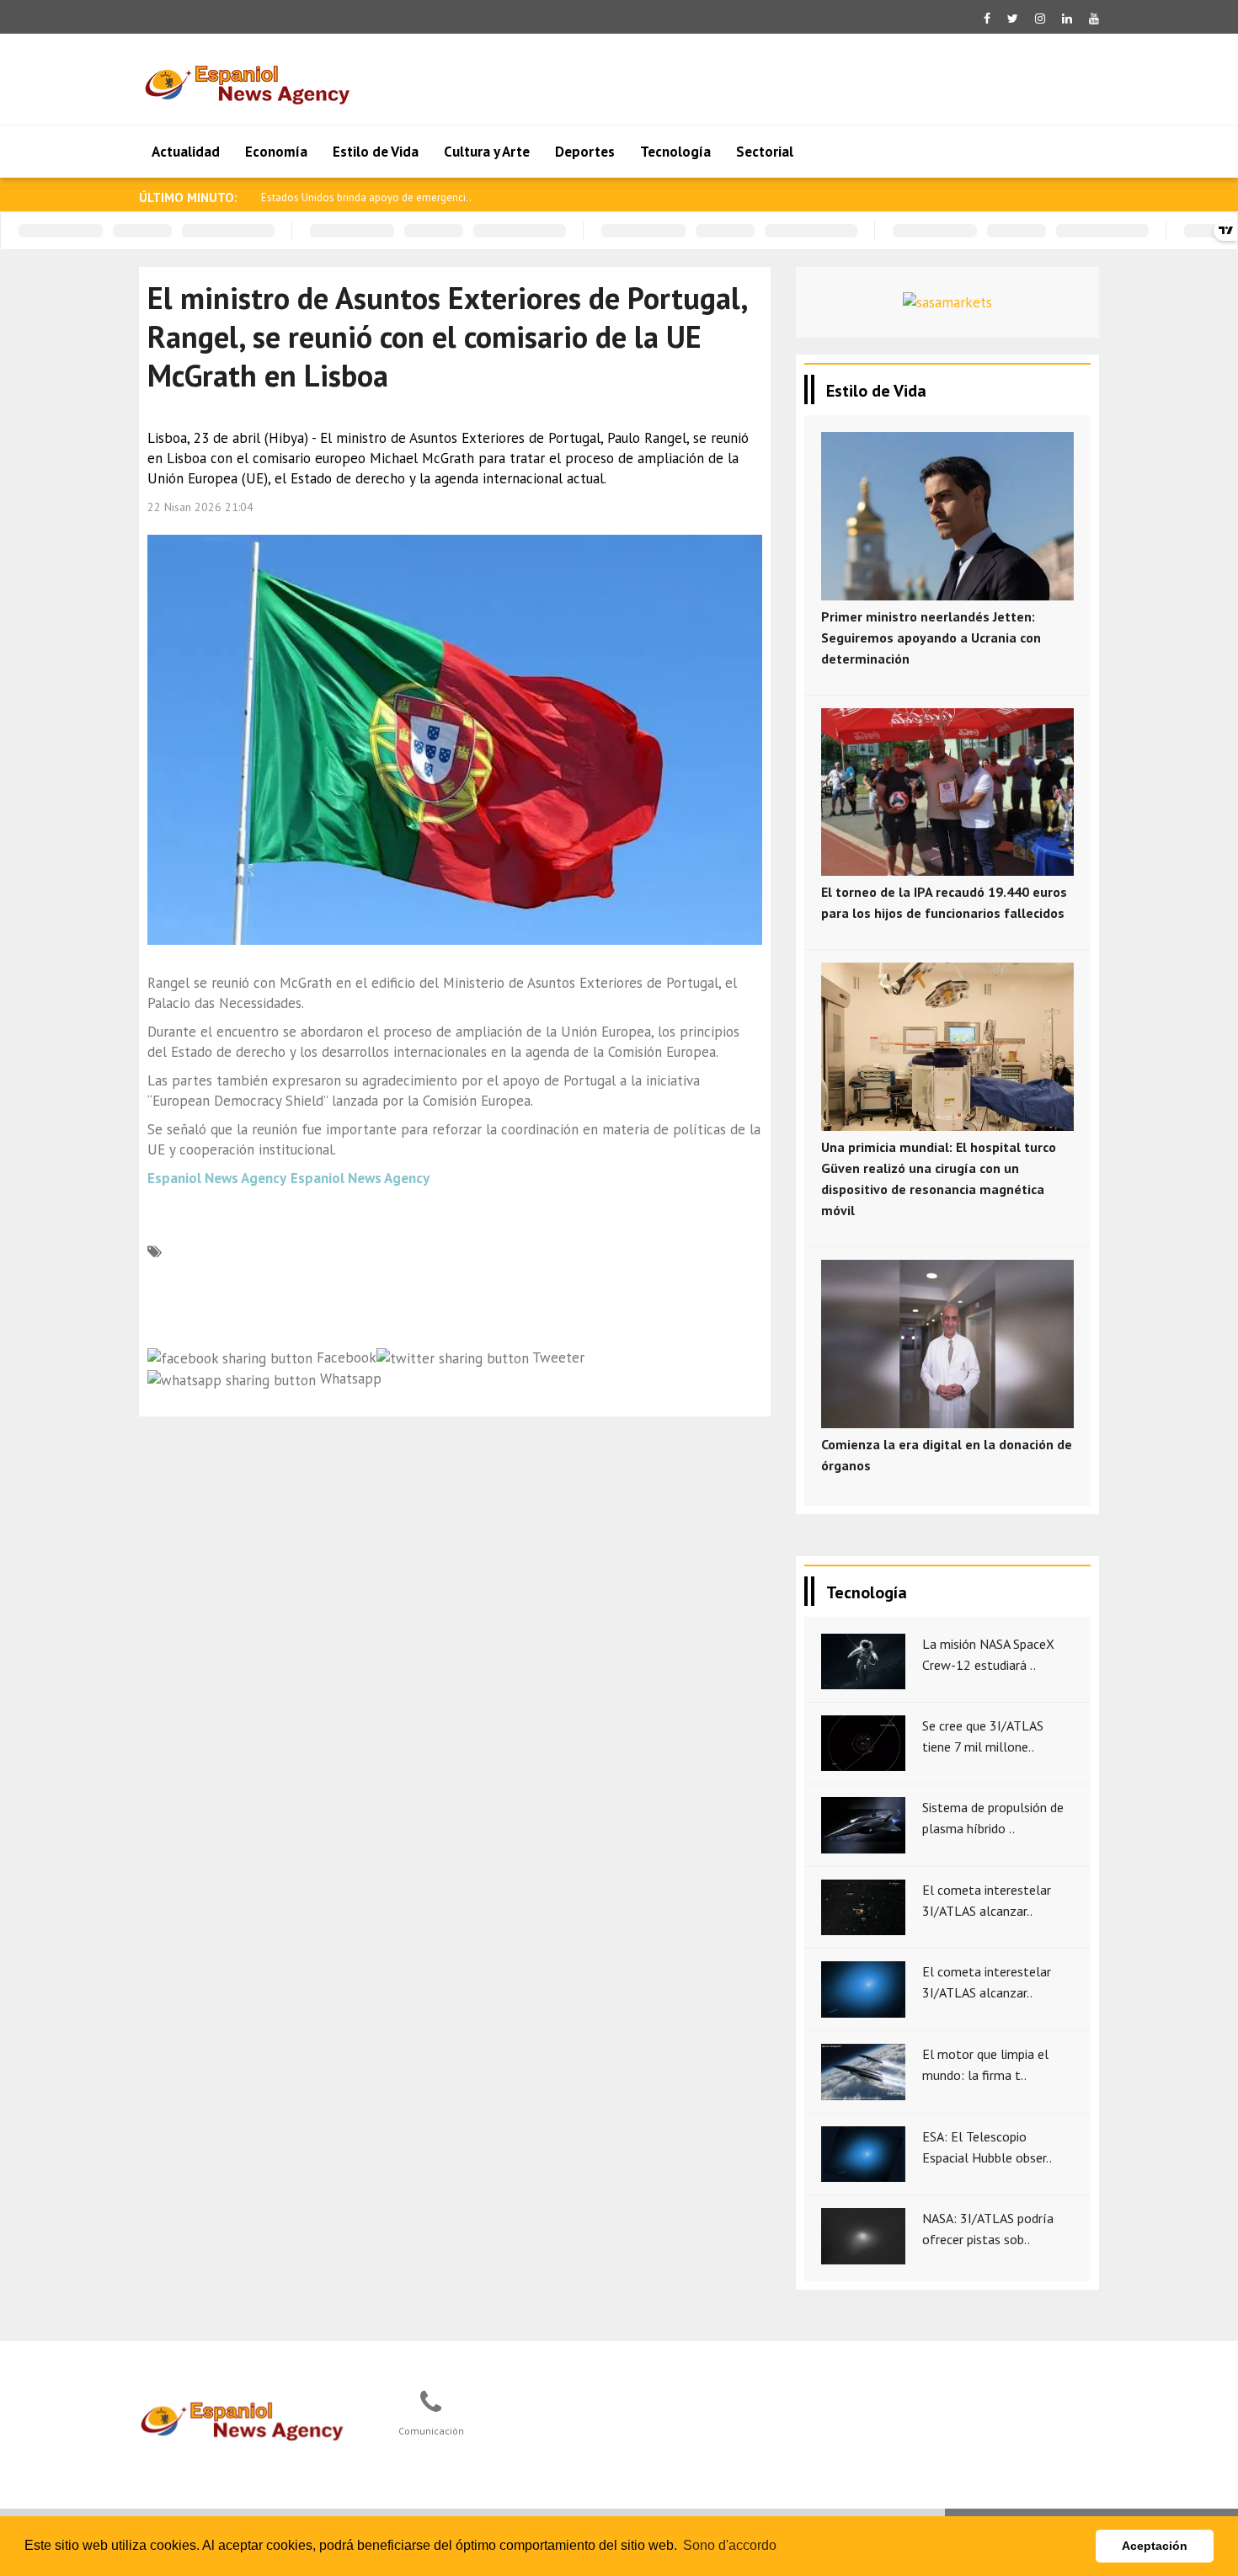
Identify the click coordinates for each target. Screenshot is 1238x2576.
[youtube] (1094, 19)
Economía (276, 152)
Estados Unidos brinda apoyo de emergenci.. (366, 197)
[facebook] (987, 19)
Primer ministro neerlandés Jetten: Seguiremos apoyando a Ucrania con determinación (931, 637)
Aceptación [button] (1155, 2546)
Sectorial (765, 152)
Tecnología (675, 152)
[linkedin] (1067, 19)
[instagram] (1040, 19)
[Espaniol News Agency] (249, 2419)
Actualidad (186, 152)
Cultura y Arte (487, 152)
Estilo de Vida (376, 152)
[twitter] (1013, 19)
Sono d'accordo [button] (730, 2545)
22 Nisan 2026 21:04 (200, 507)
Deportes (585, 152)
